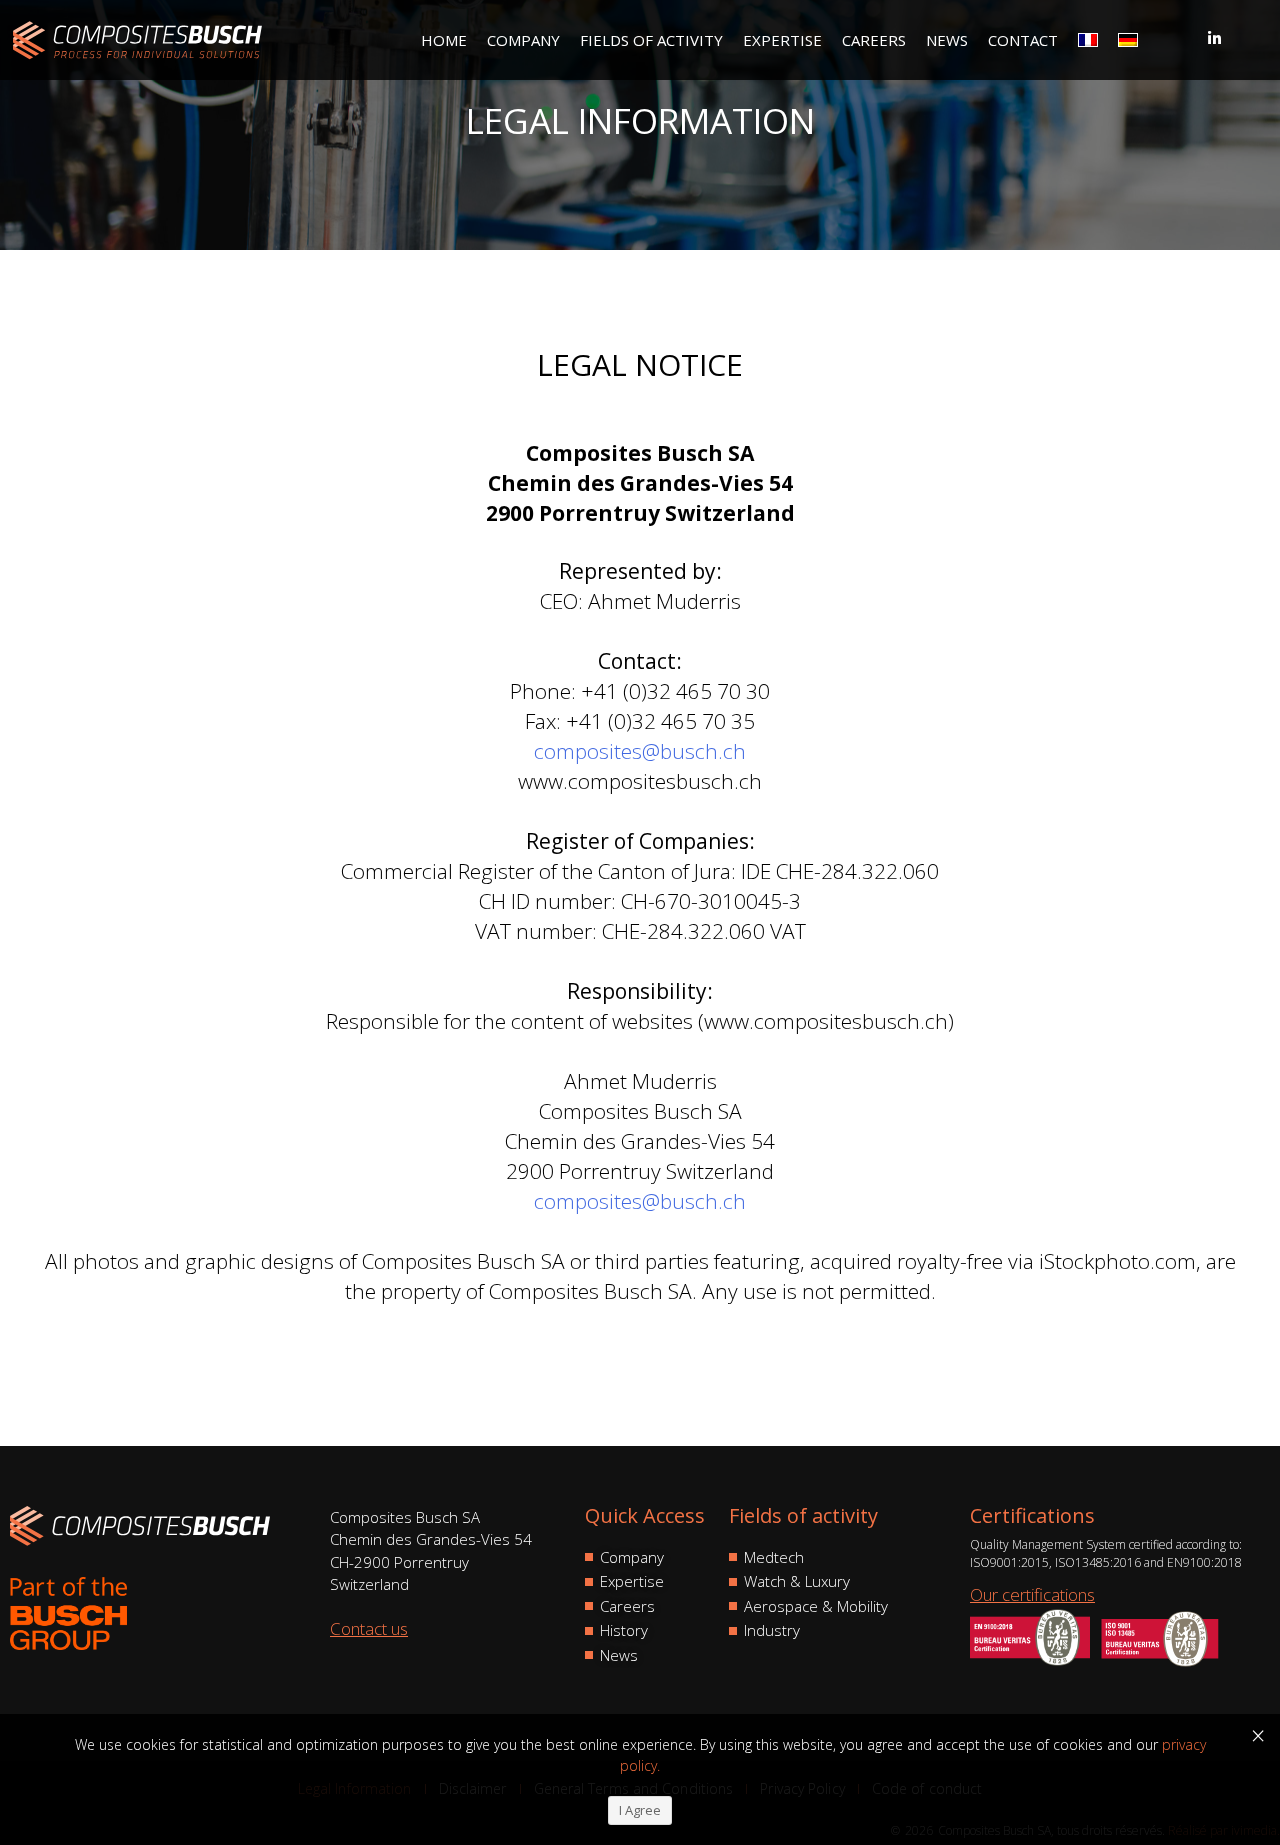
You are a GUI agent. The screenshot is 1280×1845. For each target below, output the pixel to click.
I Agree (640, 1810)
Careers (874, 40)
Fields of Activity (651, 40)
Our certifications (1032, 1594)
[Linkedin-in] (1214, 38)
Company (523, 40)
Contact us (369, 1628)
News (947, 40)
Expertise (782, 40)
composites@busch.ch (640, 751)
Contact (1023, 40)
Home (444, 40)
